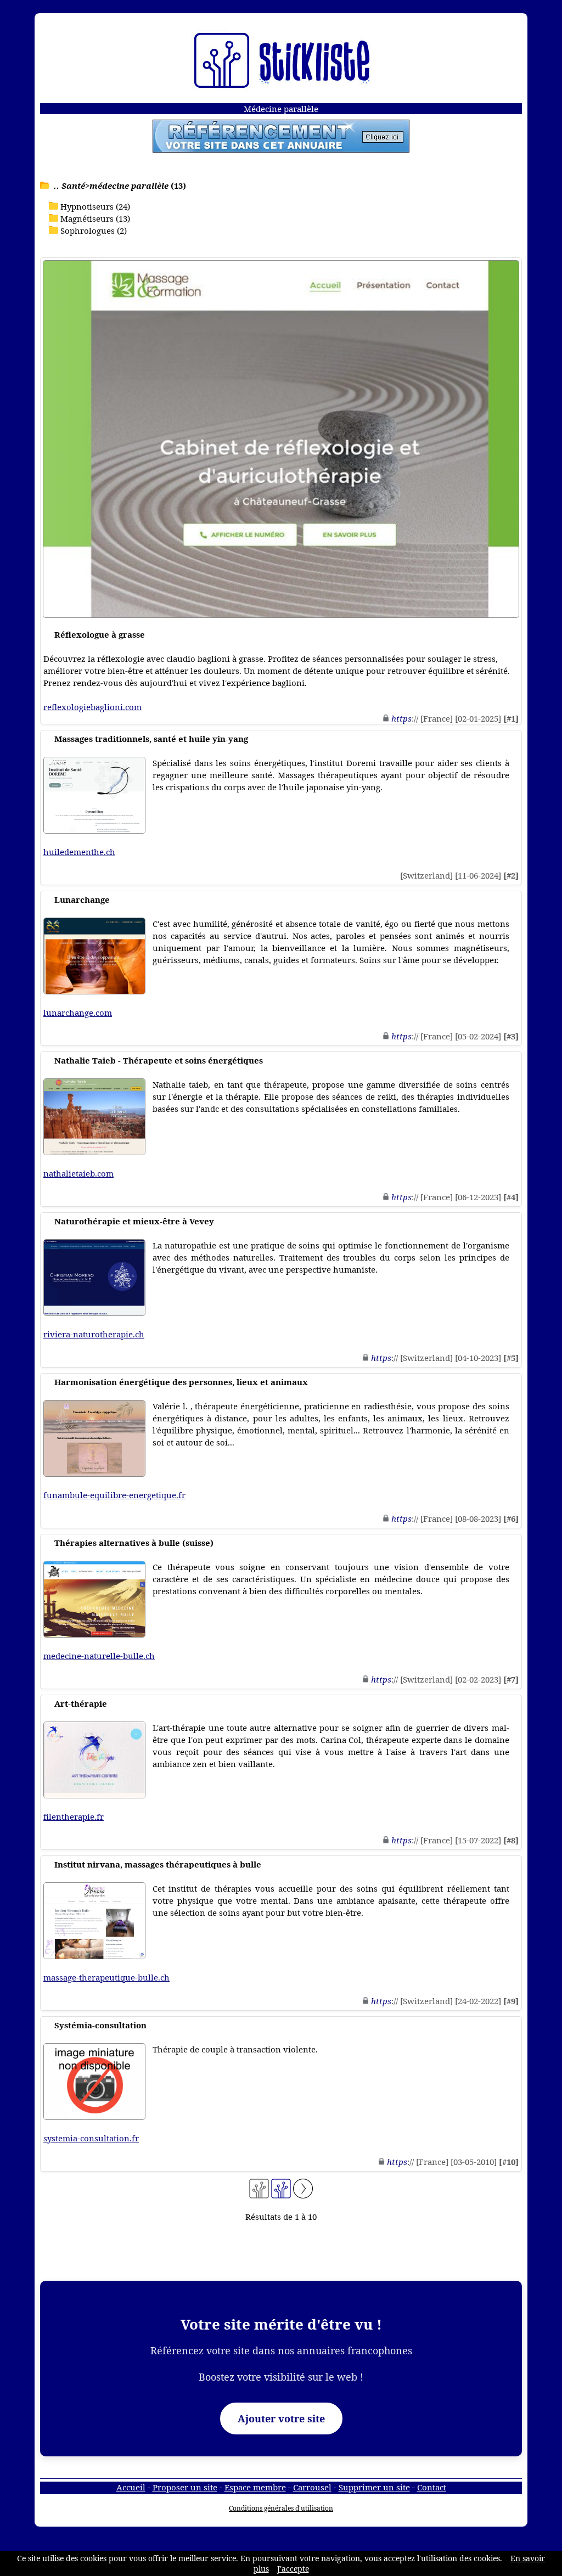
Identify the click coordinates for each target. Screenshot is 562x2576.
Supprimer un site (374, 2487)
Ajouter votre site (281, 2418)
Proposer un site (185, 2487)
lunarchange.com (78, 1013)
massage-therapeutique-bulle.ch (106, 1977)
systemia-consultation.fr (91, 2138)
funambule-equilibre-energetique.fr (114, 1495)
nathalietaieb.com (78, 1173)
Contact (432, 2487)
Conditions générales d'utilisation (281, 2508)
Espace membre (255, 2487)
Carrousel (312, 2487)
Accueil (131, 2487)
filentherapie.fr (74, 1816)
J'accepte (293, 2569)
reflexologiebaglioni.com (92, 707)
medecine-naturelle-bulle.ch (99, 1656)
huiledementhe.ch (79, 852)
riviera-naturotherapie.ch (94, 1334)
